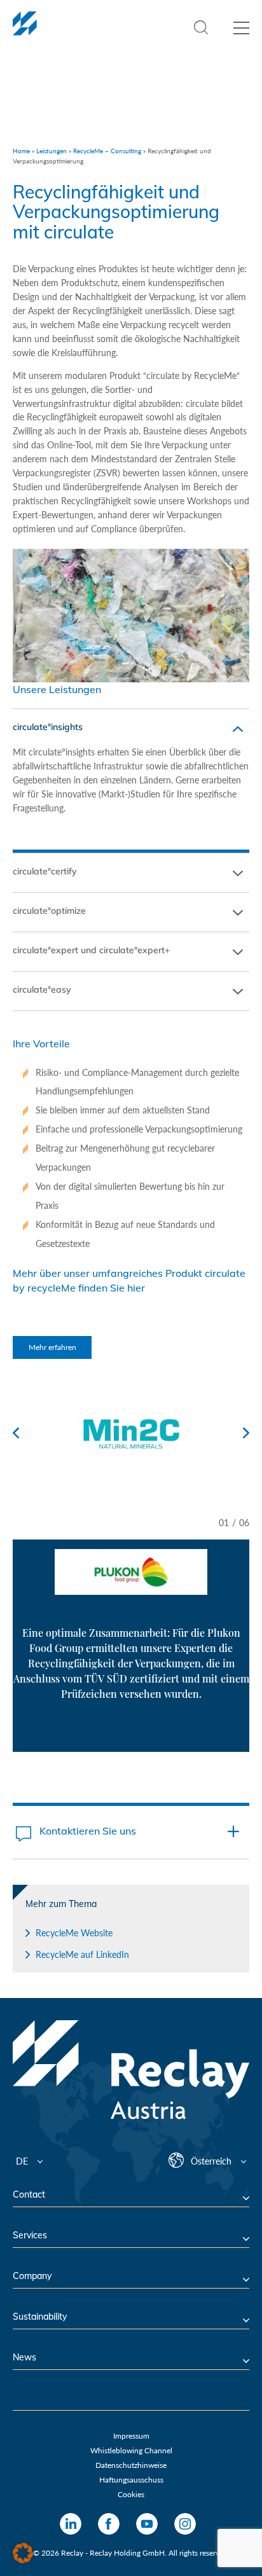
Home (21, 151)
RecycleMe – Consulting (107, 151)
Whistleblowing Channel (131, 2450)
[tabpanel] (131, 1630)
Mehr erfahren (52, 1347)
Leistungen (52, 151)
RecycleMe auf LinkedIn (82, 1954)
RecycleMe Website (74, 1933)
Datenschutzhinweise (131, 2465)
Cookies (131, 2494)
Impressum (131, 2436)
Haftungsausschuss (131, 2480)
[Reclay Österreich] (25, 31)
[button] (23, 2553)
